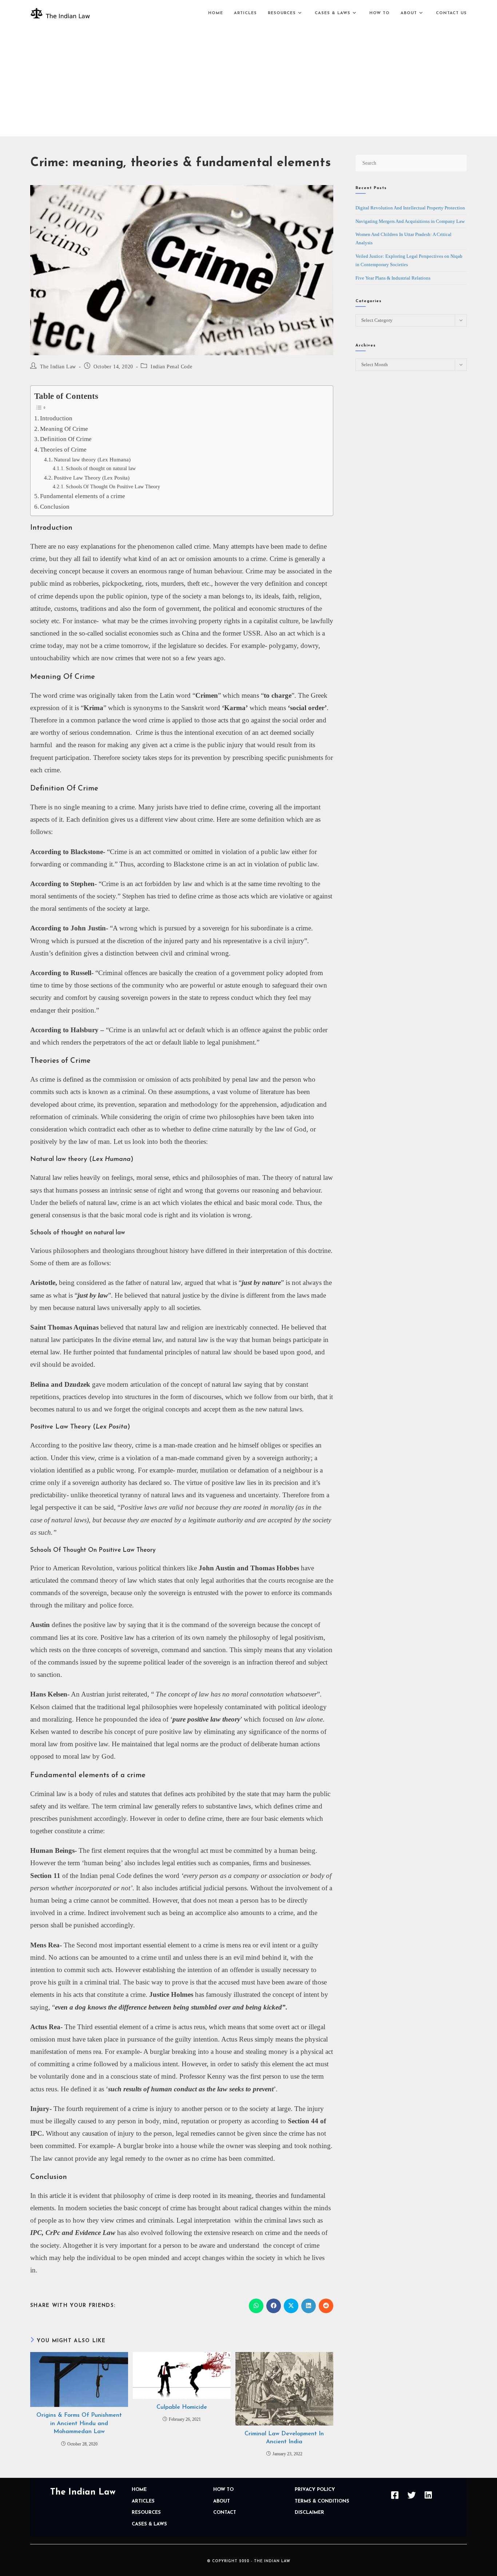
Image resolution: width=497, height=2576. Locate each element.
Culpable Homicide (182, 2407)
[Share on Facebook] (274, 2306)
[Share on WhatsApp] (256, 2306)
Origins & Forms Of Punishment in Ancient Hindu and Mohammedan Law (79, 2423)
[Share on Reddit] (326, 2306)
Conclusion (55, 507)
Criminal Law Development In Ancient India (284, 2438)
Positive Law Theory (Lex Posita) (92, 478)
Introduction (56, 418)
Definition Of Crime (66, 439)
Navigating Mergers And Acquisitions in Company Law (410, 221)
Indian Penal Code (171, 367)
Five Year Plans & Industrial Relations (393, 278)
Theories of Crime (63, 450)
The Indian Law (58, 367)
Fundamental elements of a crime (83, 496)
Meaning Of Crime (64, 429)
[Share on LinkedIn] (309, 2306)
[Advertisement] (249, 81)
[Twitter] (411, 2495)
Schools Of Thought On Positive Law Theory (113, 487)
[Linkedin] (428, 2495)
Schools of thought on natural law (101, 468)
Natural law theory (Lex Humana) (92, 459)
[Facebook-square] (395, 2495)
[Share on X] (291, 2306)
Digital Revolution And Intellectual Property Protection (410, 208)
